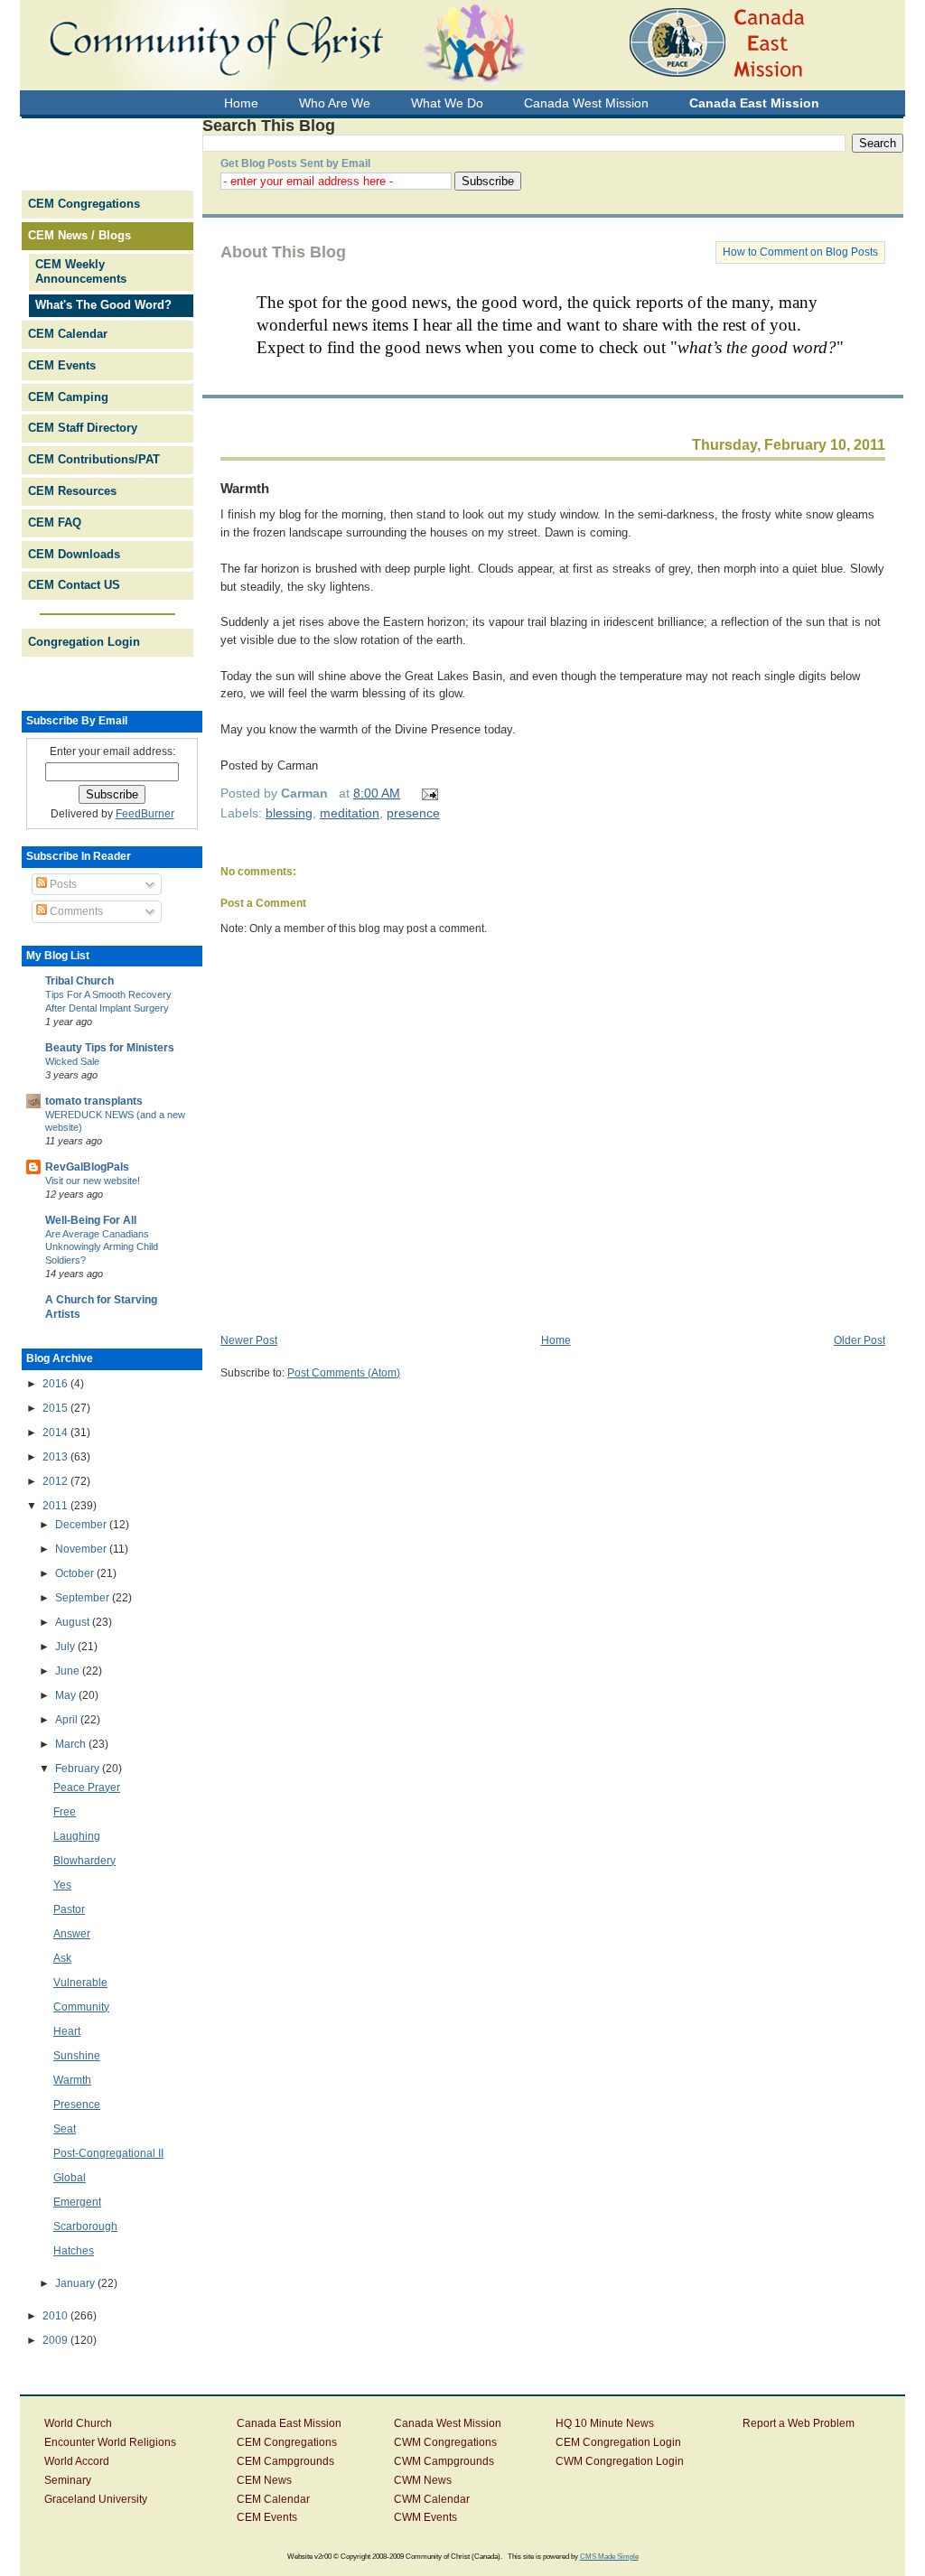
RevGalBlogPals (87, 1167)
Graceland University (96, 2499)
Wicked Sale (72, 1061)
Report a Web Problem (799, 2423)
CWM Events (425, 2517)
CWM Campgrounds (444, 2461)
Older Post (860, 1340)
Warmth (245, 488)
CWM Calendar (432, 2499)
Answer (72, 1934)
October (76, 1573)
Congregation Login (84, 642)
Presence (77, 2105)
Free (65, 1812)
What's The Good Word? (103, 305)
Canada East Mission (289, 2423)
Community (81, 2007)
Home (556, 1340)
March (72, 1744)
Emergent (77, 2202)
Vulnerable (80, 1983)
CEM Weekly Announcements (81, 272)
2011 (56, 1506)
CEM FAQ (55, 523)
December (82, 1525)
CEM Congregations (84, 204)
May (67, 1695)
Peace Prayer (87, 1787)
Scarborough (85, 2226)
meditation (350, 813)
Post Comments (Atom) (344, 1373)
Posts (62, 884)
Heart (67, 2031)
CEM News (264, 2480)
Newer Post (249, 1340)
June (69, 1671)
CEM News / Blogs (79, 235)
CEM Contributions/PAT (94, 459)
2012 (56, 1481)
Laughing (77, 1836)
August (74, 1622)
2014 (56, 1433)
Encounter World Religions (110, 2442)
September (84, 1598)
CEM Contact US (74, 585)
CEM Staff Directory (83, 428)
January (76, 2283)
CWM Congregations (445, 2442)
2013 (56, 1457)
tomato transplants (94, 1101)
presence (413, 813)
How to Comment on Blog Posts (800, 252)
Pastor (69, 1909)
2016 (56, 1384)
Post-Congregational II (108, 2153)
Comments (75, 911)
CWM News (423, 2480)
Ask (62, 1958)
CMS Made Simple (609, 2556)
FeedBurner (145, 814)
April (68, 1720)
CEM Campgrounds (285, 2461)
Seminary (68, 2480)
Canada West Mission (448, 2423)
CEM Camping (68, 397)
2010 (56, 2316)
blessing (289, 813)
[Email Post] (427, 793)
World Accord (77, 2461)
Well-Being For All (91, 1220)
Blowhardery (84, 1861)
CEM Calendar (68, 334)
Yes (62, 1885)
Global (70, 2178)
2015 (56, 1408)
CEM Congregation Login (618, 2442)
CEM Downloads (74, 554)
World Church (78, 2423)
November (82, 1549)
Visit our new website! (93, 1181)
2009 (56, 2340)
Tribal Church (79, 981)
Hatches (74, 2251)
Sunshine (77, 2056)
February (79, 1769)
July (66, 1647)
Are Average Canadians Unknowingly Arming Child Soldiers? (102, 1247)
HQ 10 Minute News (605, 2423)
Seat (65, 2129)
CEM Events (62, 365)
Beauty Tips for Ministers (110, 1048)
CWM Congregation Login (620, 2461)
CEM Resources (72, 491)
